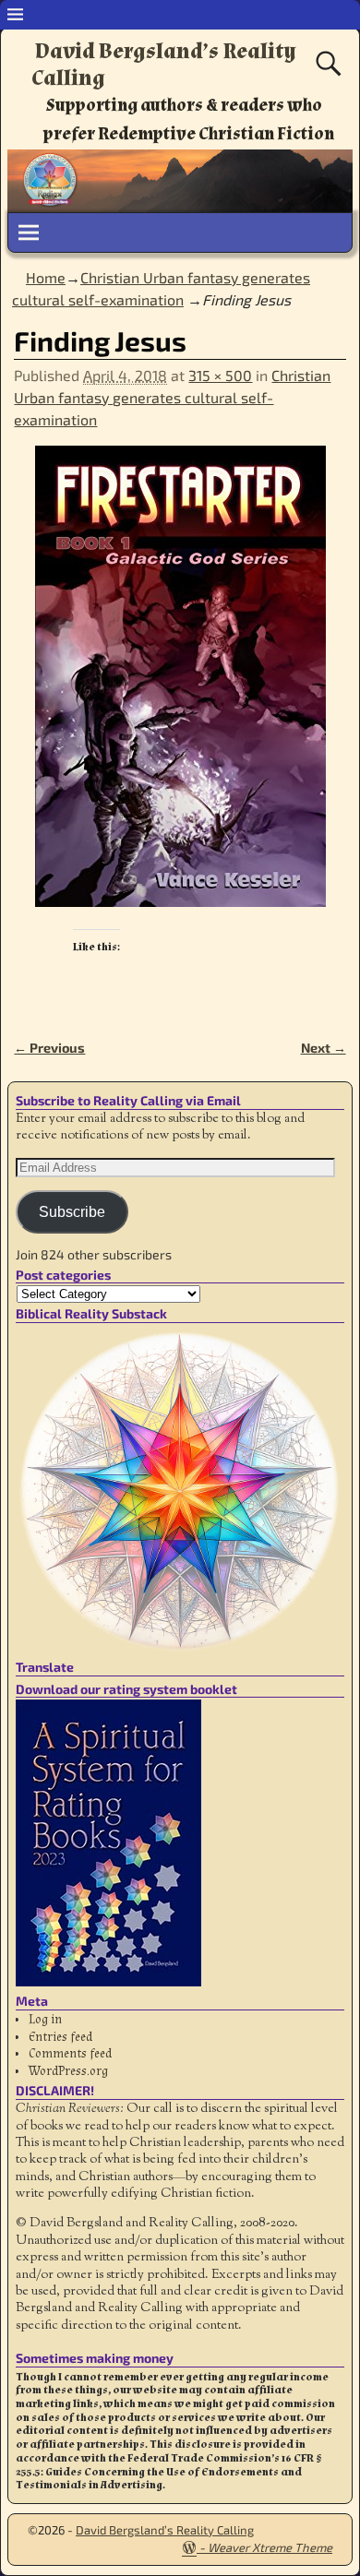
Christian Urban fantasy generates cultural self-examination (172, 397)
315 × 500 (220, 375)
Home (46, 277)
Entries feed (60, 2037)
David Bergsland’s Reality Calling (164, 65)
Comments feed (70, 2054)
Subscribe (72, 1212)
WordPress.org (68, 2071)
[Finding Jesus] (180, 687)
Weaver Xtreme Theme (270, 2547)
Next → (324, 1048)
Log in (45, 2020)
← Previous (49, 1048)
